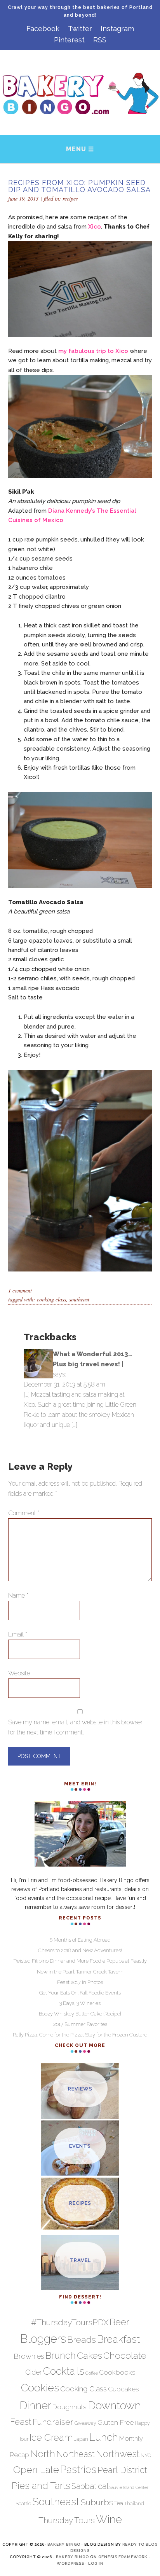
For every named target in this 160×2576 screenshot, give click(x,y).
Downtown (114, 2405)
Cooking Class (51, 1299)
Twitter (80, 29)
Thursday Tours (67, 2520)
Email (18, 1634)
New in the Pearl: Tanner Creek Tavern (80, 1972)
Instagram (117, 29)
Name (18, 1595)
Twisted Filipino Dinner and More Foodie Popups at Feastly (80, 1961)
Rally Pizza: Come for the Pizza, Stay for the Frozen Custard (80, 2035)
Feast (21, 2422)
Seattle (23, 2504)
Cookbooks (117, 2372)
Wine (109, 2519)
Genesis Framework (123, 2557)
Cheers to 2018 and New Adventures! (80, 1950)
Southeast (79, 1299)
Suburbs (97, 2502)
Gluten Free (116, 2422)
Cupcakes (123, 2389)
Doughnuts (70, 2407)
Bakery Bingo (64, 2544)
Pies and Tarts (41, 2486)
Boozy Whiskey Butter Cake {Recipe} (80, 2014)
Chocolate (125, 2355)
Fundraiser (53, 2422)
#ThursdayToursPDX (70, 2322)
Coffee (92, 2373)
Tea (119, 2503)
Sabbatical (90, 2486)
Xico (95, 227)
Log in (96, 2563)
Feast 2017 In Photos (80, 1982)
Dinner (35, 2405)
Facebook (43, 29)
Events (80, 2146)
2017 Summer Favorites (80, 2024)
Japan (81, 2439)
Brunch (61, 2356)
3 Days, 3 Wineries (80, 2003)
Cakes (90, 2355)
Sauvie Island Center (129, 2487)
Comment (24, 1513)
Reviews (80, 2089)
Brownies (29, 2356)
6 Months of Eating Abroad (80, 1940)
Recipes (70, 198)
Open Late (36, 2470)
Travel (80, 2260)
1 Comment (20, 1290)
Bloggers (43, 2339)
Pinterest (69, 40)
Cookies (40, 2388)
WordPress (70, 2563)
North (43, 2454)
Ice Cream (51, 2438)
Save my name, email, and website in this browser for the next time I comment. (75, 1727)
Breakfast (118, 2339)
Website (19, 1673)
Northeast (76, 2454)
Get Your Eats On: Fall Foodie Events (80, 1993)
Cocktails (64, 2371)
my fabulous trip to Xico (93, 351)
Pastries (78, 2469)
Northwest (118, 2454)
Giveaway (85, 2423)
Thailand (134, 2504)
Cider (34, 2372)
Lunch (104, 2437)
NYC (146, 2455)
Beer (119, 2322)
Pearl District (122, 2470)
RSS (100, 40)
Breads (82, 2339)
